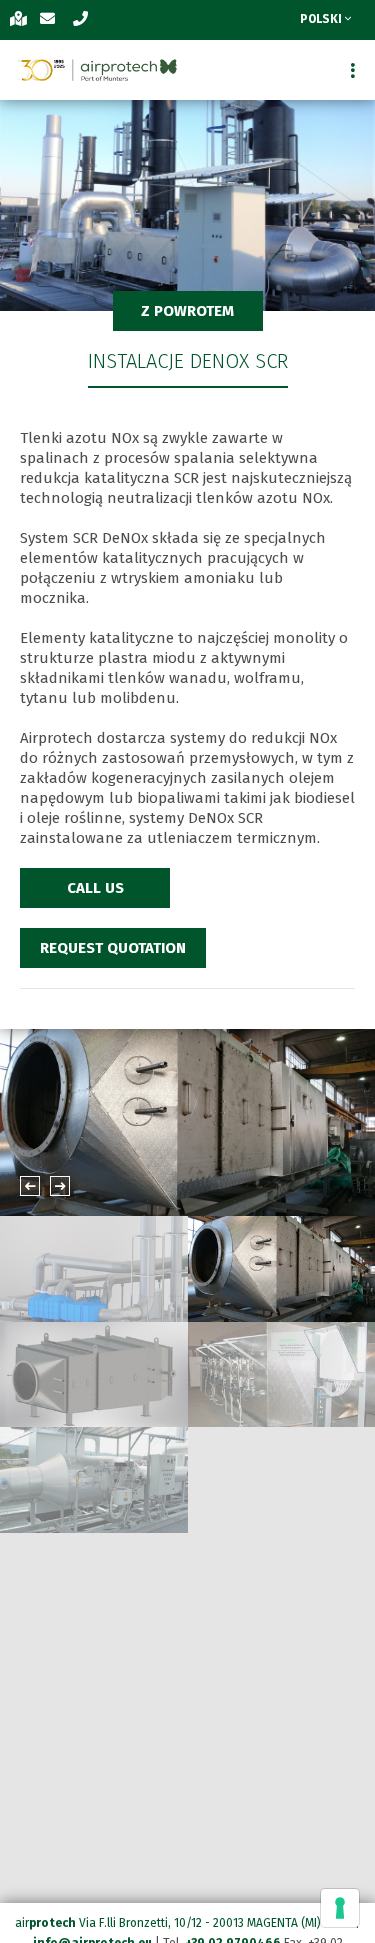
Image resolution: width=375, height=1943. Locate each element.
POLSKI (322, 19)
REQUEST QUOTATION (113, 948)
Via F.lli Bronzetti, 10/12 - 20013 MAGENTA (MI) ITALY (215, 1923)
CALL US (95, 888)
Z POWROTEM (187, 311)
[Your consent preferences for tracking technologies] (340, 1908)
